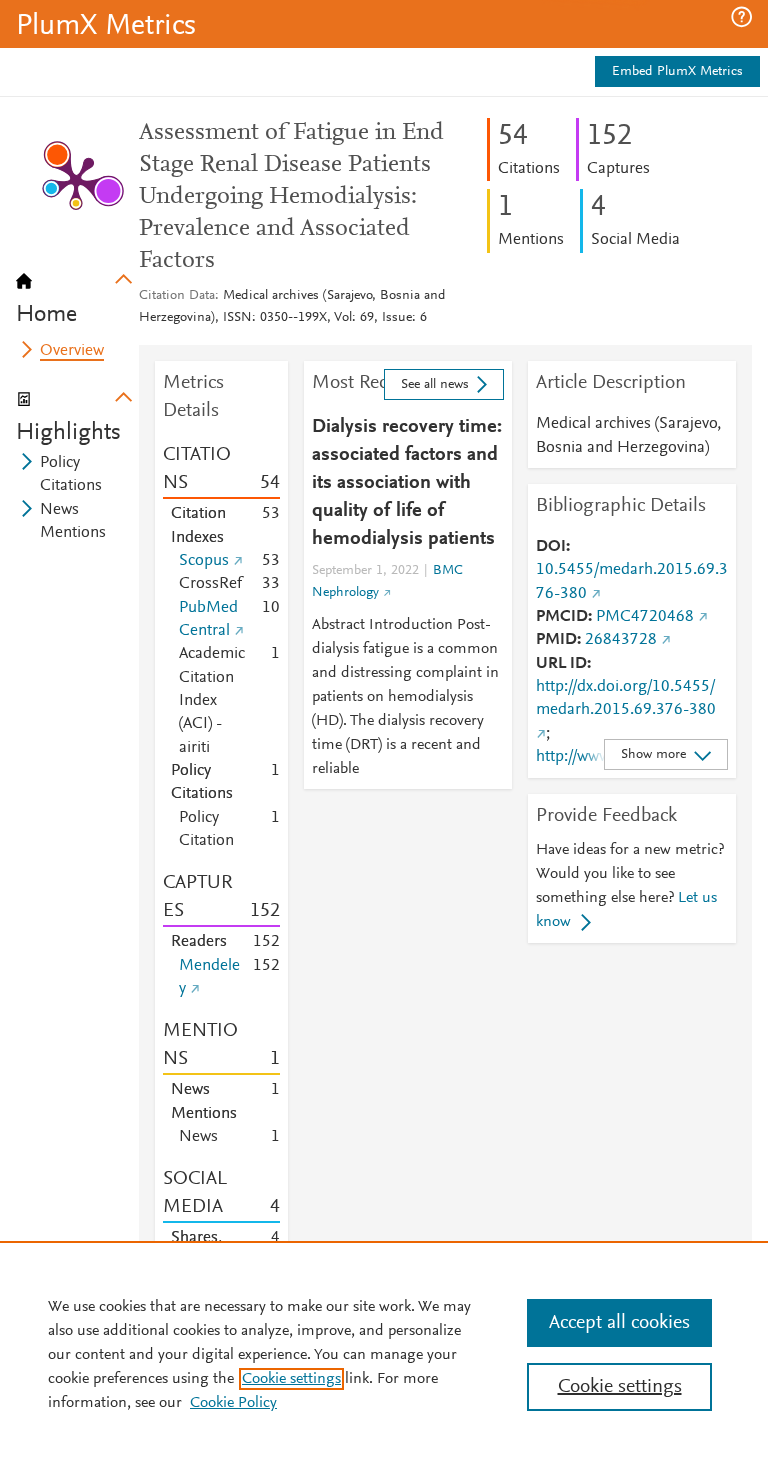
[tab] (77, 292)
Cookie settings (291, 1379)
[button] (741, 17)
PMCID (562, 617)
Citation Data (177, 296)
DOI (551, 547)
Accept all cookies (619, 1323)
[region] (384, 1354)
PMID (556, 640)
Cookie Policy (233, 1403)
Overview (72, 351)
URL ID (561, 664)
